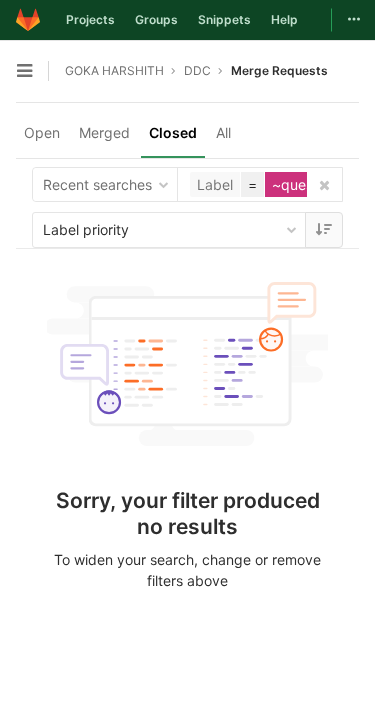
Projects (90, 19)
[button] (279, 184)
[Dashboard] (28, 20)
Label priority (86, 229)
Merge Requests (279, 70)
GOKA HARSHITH (114, 70)
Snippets (224, 19)
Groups (156, 19)
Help (284, 19)
